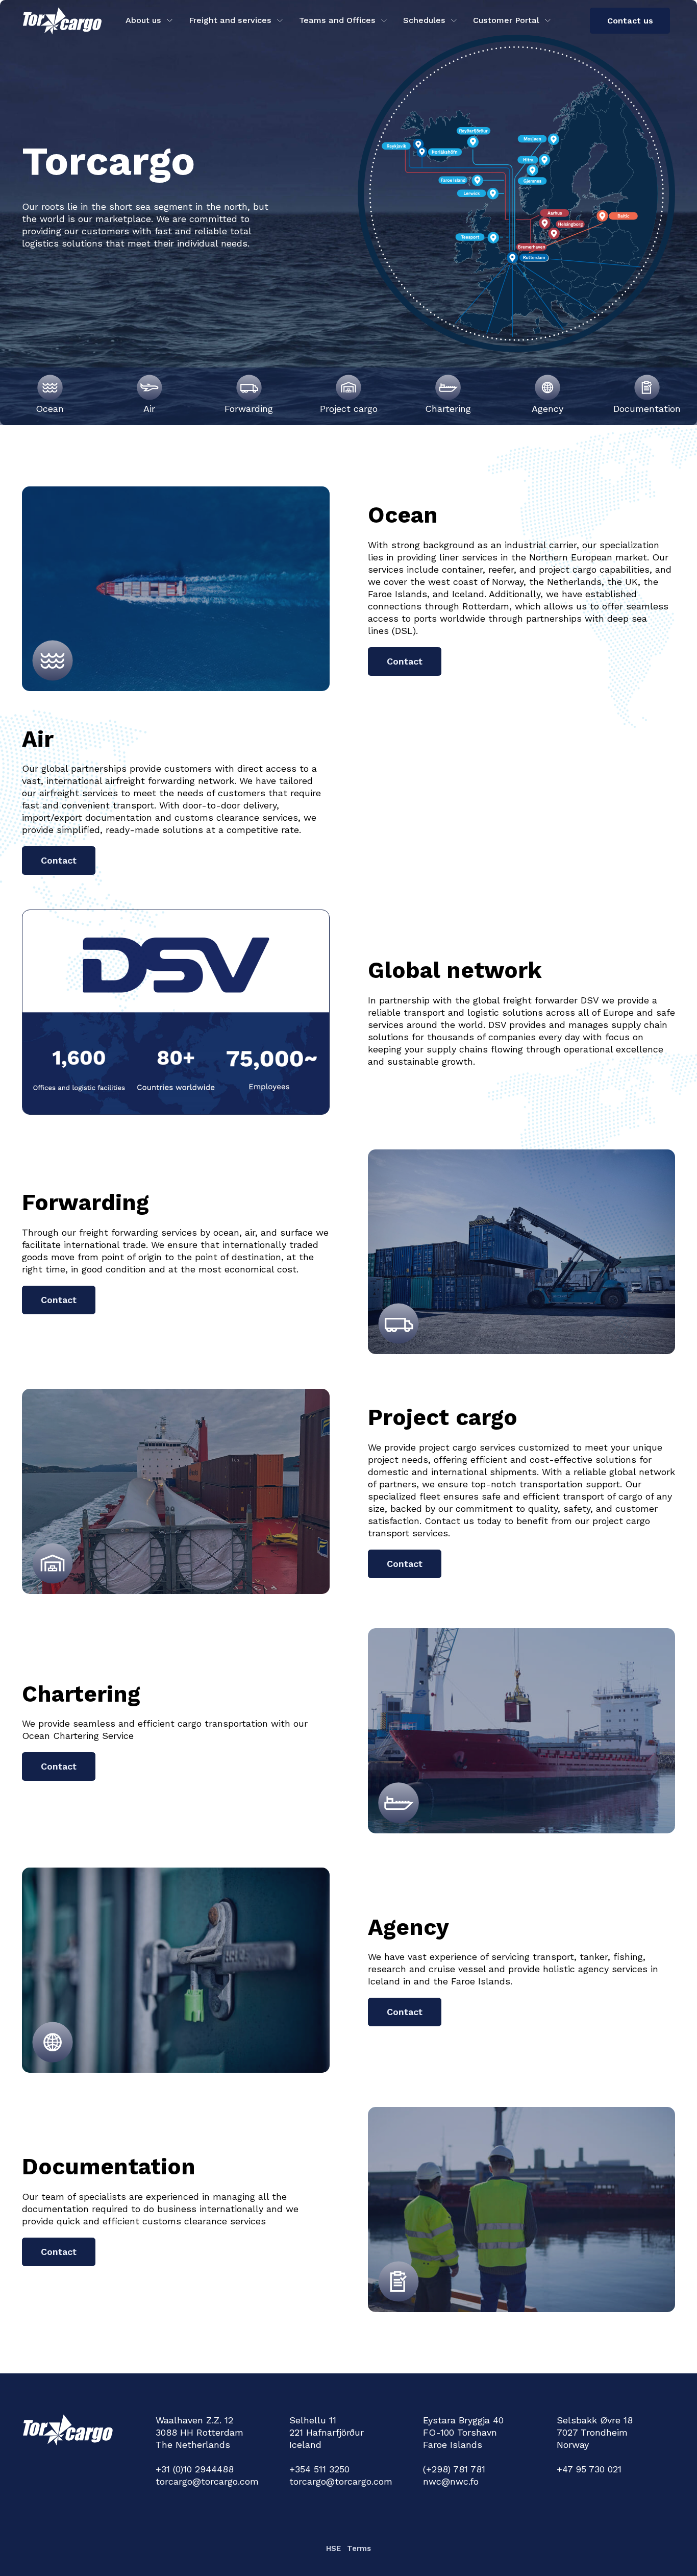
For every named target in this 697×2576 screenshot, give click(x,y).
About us (143, 20)
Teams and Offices (337, 20)
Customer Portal (506, 20)
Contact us (630, 21)
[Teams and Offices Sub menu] (384, 20)
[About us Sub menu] (170, 20)
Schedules (424, 20)
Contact (405, 661)
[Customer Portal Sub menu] (548, 20)
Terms (359, 2548)
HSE (333, 2548)
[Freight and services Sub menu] (280, 20)
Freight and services (230, 20)
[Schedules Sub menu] (454, 20)
